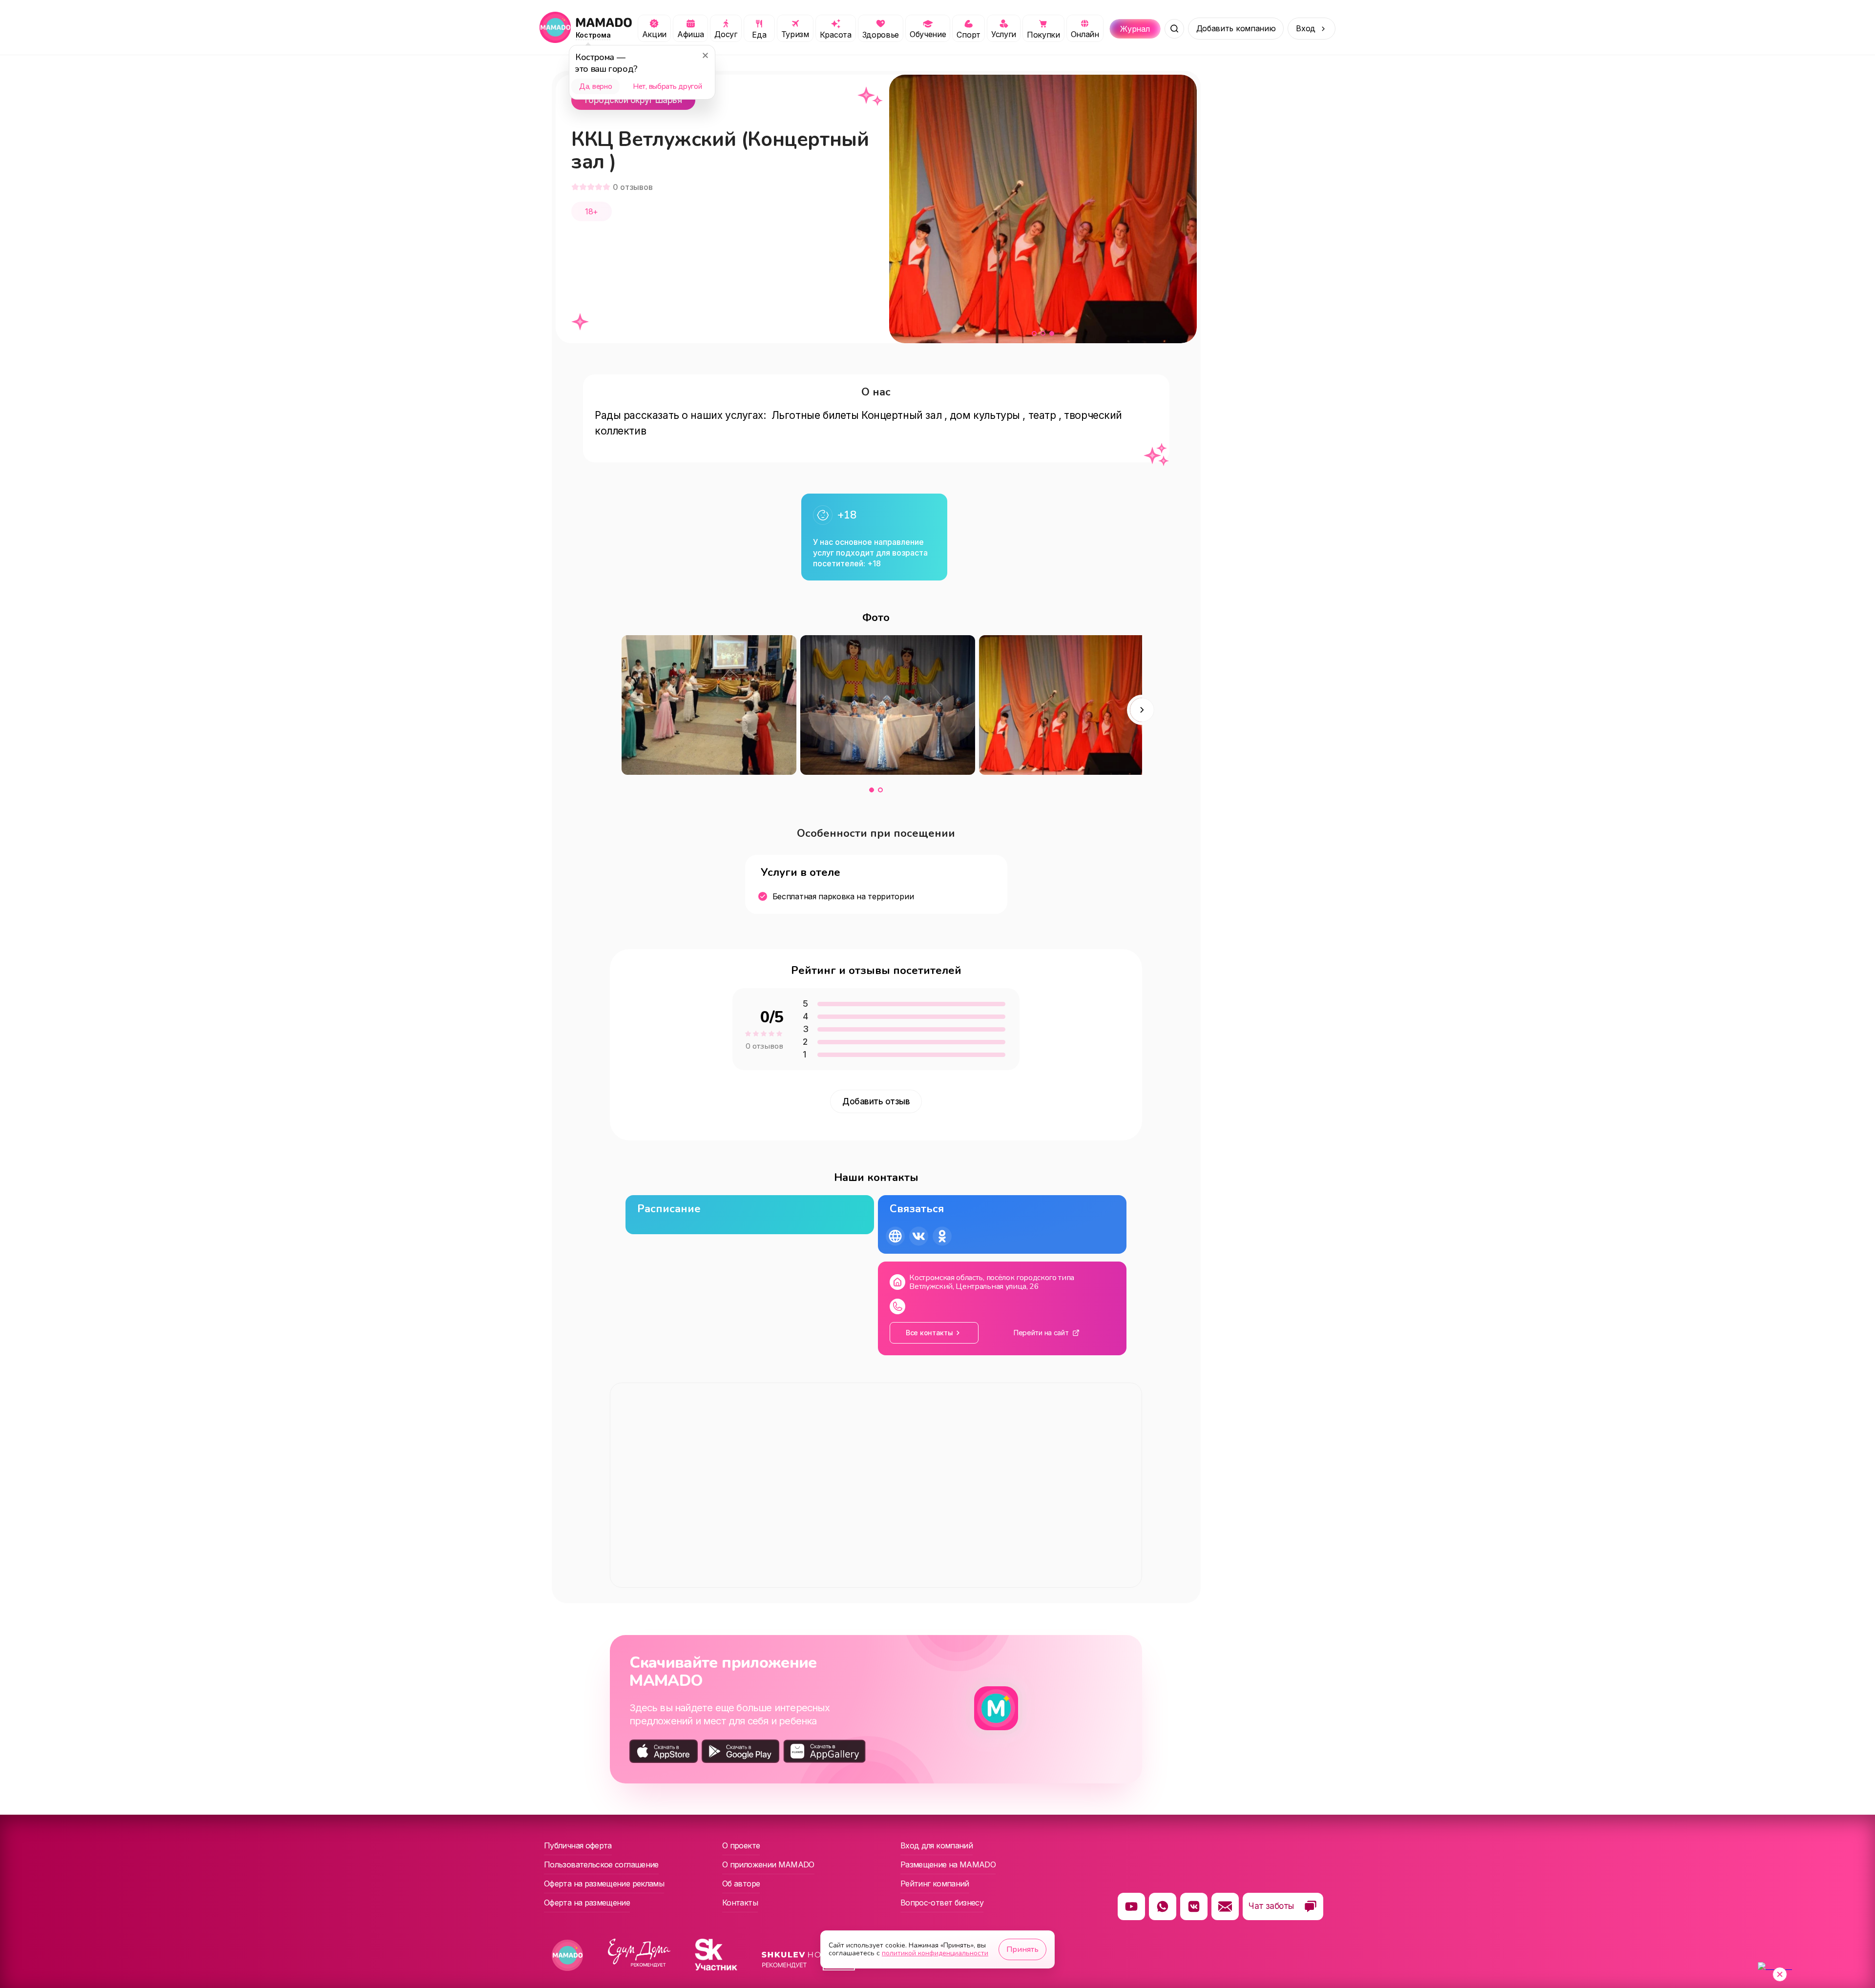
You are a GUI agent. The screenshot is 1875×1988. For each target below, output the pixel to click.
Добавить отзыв (876, 1101)
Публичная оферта (578, 1845)
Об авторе (741, 1884)
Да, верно (595, 86)
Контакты (740, 1903)
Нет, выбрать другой (667, 86)
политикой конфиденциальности (935, 1953)
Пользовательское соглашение (601, 1864)
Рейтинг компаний (935, 1884)
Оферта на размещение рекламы (604, 1884)
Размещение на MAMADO (948, 1864)
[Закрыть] (705, 55)
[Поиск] (1174, 29)
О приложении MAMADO (768, 1864)
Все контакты (929, 1333)
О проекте (741, 1845)
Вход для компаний (937, 1845)
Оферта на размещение (587, 1903)
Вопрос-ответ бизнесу (942, 1903)
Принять (1022, 1949)
